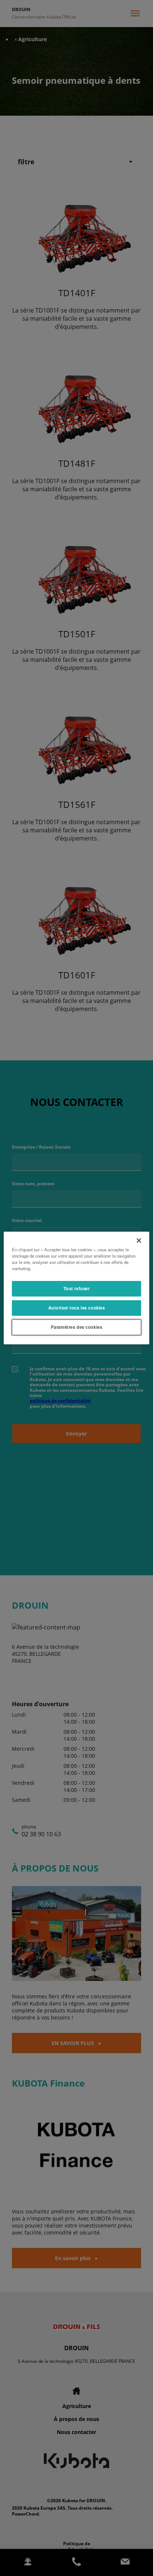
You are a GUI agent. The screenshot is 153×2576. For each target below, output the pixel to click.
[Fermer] (139, 1241)
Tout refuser (77, 1288)
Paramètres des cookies (77, 1327)
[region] (76, 1288)
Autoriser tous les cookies (77, 1308)
